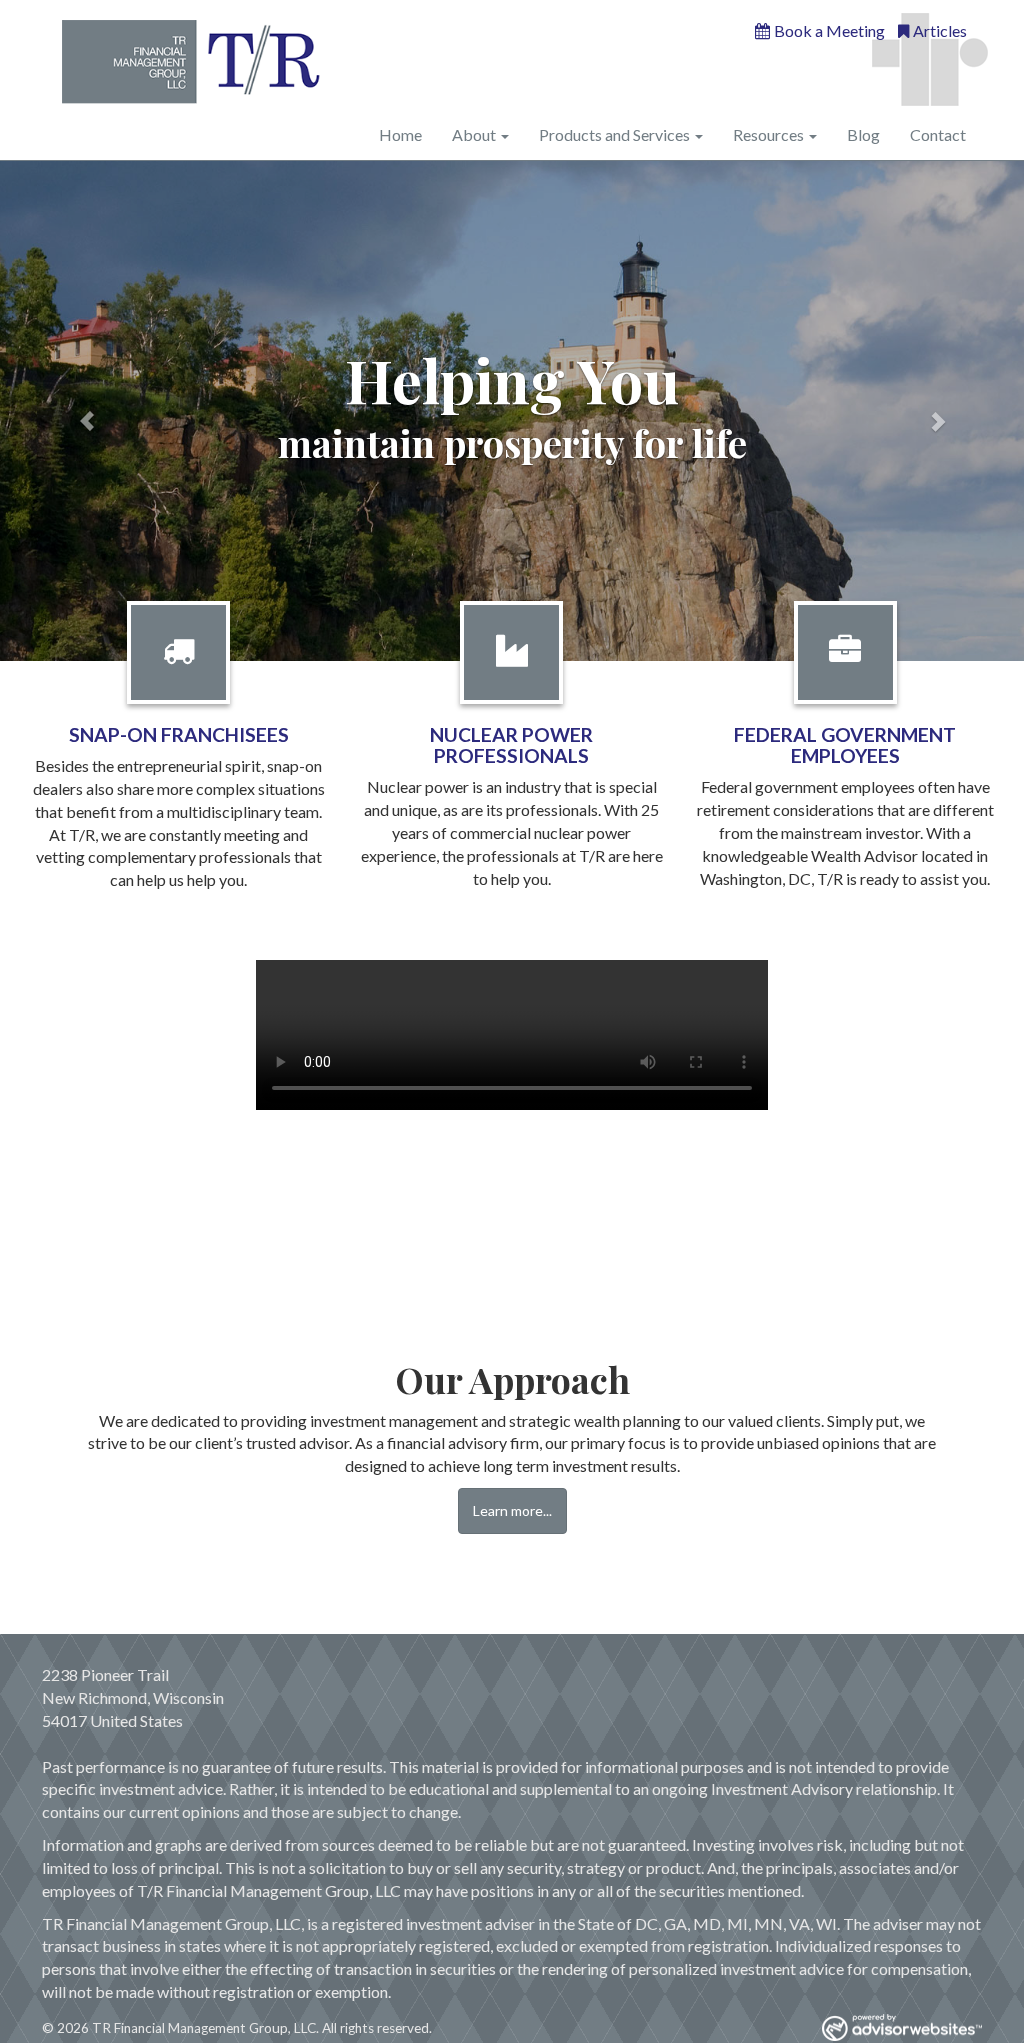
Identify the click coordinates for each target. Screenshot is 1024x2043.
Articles (940, 30)
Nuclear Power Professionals (511, 745)
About (474, 134)
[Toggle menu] (502, 135)
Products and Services (614, 134)
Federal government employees (845, 745)
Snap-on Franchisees (179, 734)
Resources (768, 134)
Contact (938, 134)
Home (400, 134)
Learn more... (512, 1510)
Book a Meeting (829, 30)
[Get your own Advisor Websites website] (902, 2027)
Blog (863, 134)
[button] (77, 411)
